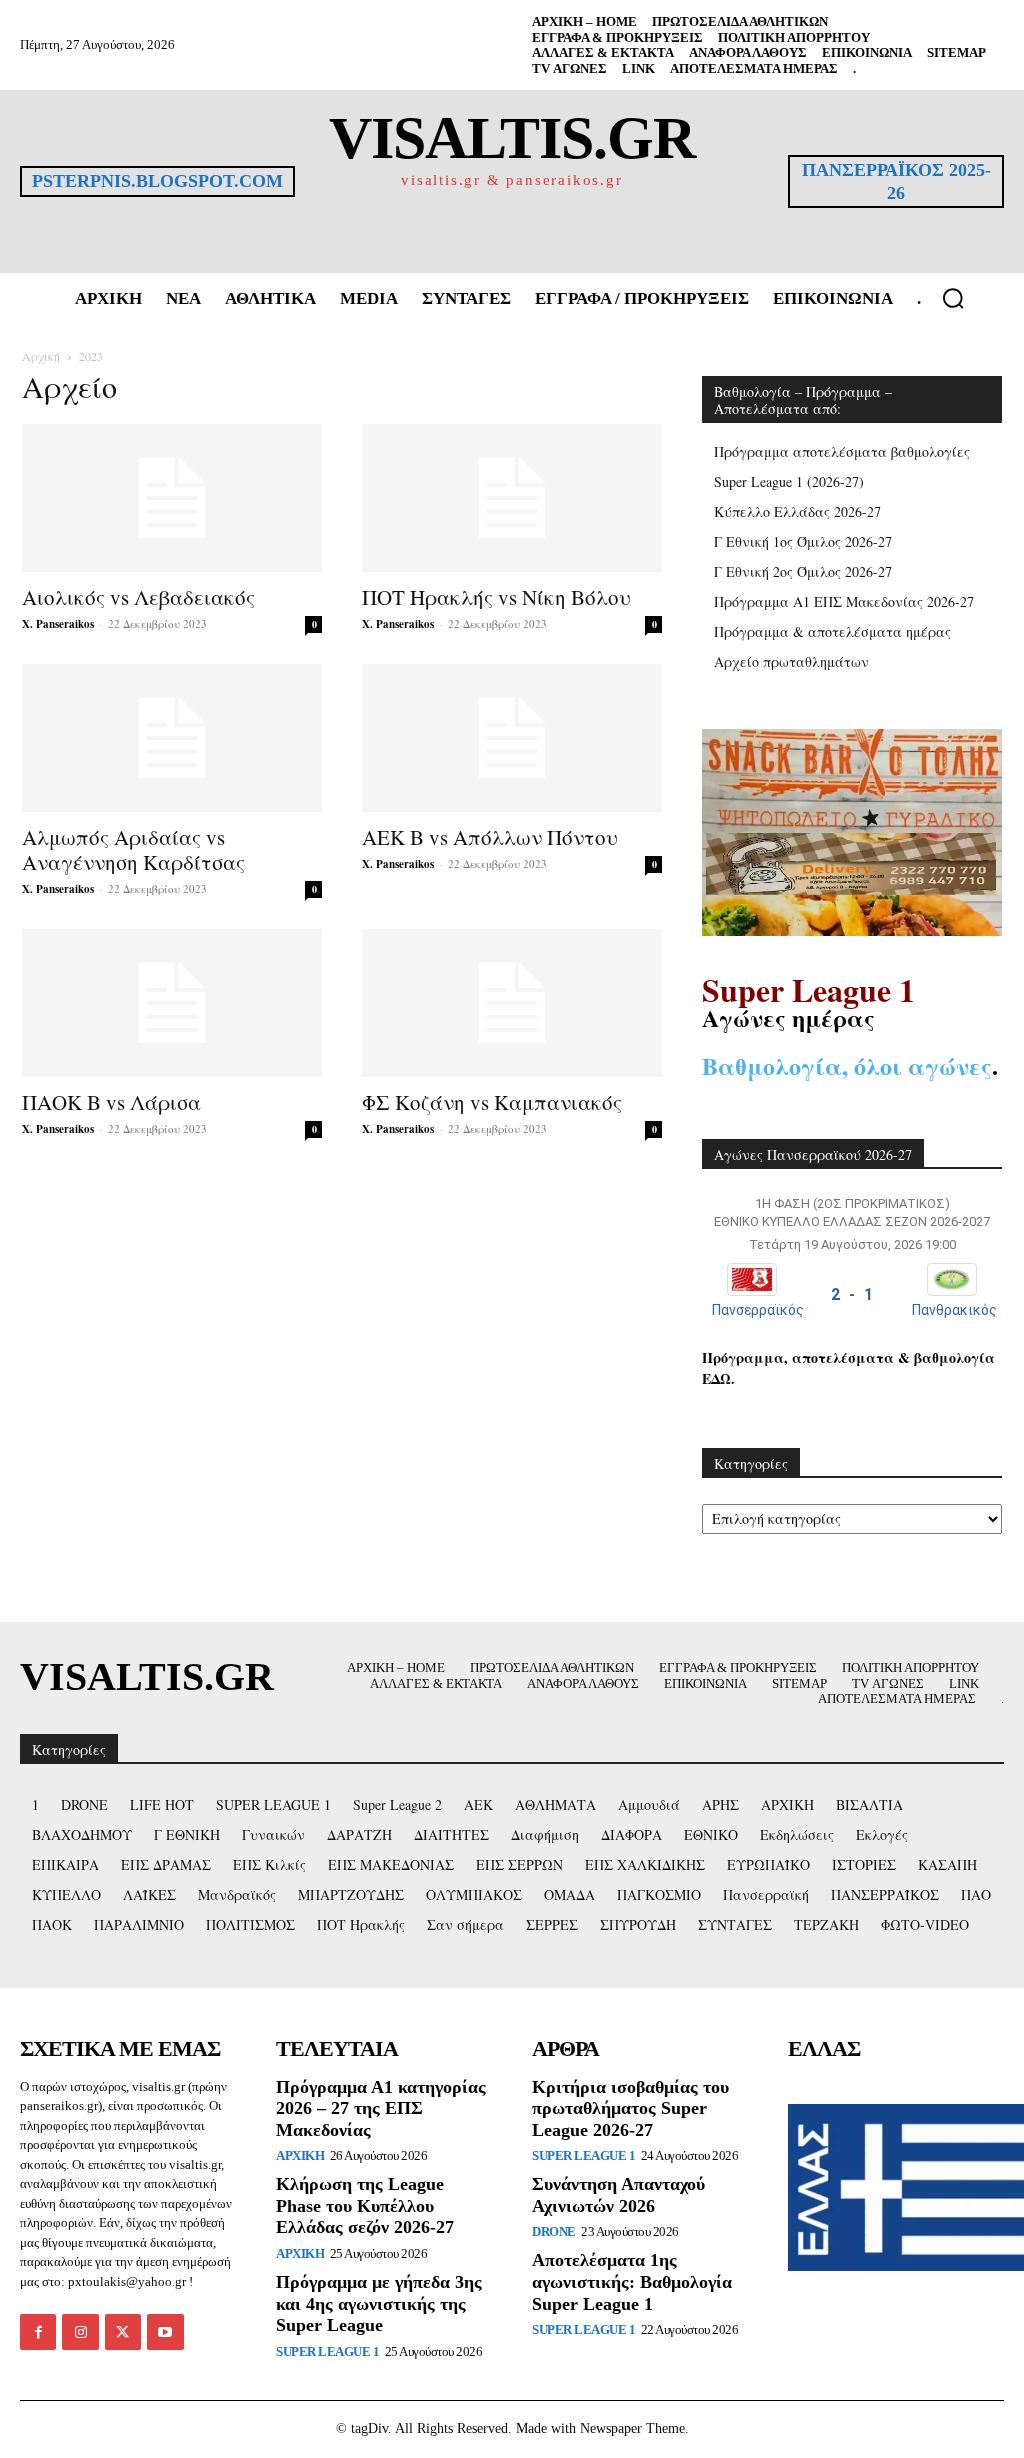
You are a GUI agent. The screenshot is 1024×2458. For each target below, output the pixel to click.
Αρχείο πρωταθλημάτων (791, 661)
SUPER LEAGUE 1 (327, 2351)
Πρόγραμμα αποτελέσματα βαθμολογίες (842, 451)
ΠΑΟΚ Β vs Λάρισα (111, 1102)
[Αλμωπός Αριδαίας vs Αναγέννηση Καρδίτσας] (172, 738)
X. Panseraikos (58, 624)
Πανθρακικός (954, 1310)
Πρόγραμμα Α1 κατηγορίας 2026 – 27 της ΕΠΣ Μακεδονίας (381, 2108)
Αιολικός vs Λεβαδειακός (138, 597)
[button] (953, 298)
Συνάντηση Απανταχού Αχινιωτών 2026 (618, 2195)
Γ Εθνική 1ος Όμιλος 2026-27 (803, 541)
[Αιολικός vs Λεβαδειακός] (172, 498)
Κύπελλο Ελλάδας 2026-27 (797, 511)
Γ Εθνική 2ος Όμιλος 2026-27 (803, 571)
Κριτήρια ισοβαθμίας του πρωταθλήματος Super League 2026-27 (630, 2108)
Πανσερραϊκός (758, 1310)
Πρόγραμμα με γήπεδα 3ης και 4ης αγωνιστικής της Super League (379, 2303)
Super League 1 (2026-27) (789, 481)
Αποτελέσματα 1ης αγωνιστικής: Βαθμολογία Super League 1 (632, 2281)
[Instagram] (80, 2332)
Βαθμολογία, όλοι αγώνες (847, 1065)
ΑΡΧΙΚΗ (300, 2155)
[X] (123, 2332)
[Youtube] (165, 2332)
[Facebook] (38, 2332)
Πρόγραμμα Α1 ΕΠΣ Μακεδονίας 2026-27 (844, 601)
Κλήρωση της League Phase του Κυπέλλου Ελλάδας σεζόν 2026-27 (365, 2205)
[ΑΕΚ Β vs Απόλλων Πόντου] (512, 738)
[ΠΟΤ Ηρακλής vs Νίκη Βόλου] (512, 498)
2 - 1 (852, 1294)
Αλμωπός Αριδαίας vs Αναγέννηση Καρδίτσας (133, 849)
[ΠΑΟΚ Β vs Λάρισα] (172, 1003)
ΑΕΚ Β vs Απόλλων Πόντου (490, 837)
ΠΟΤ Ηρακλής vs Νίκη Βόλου (496, 597)
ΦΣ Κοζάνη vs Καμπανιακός (492, 1102)
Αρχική (41, 356)
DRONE (554, 2231)
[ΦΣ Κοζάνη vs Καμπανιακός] (512, 1003)
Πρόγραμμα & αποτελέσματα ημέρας (832, 631)
